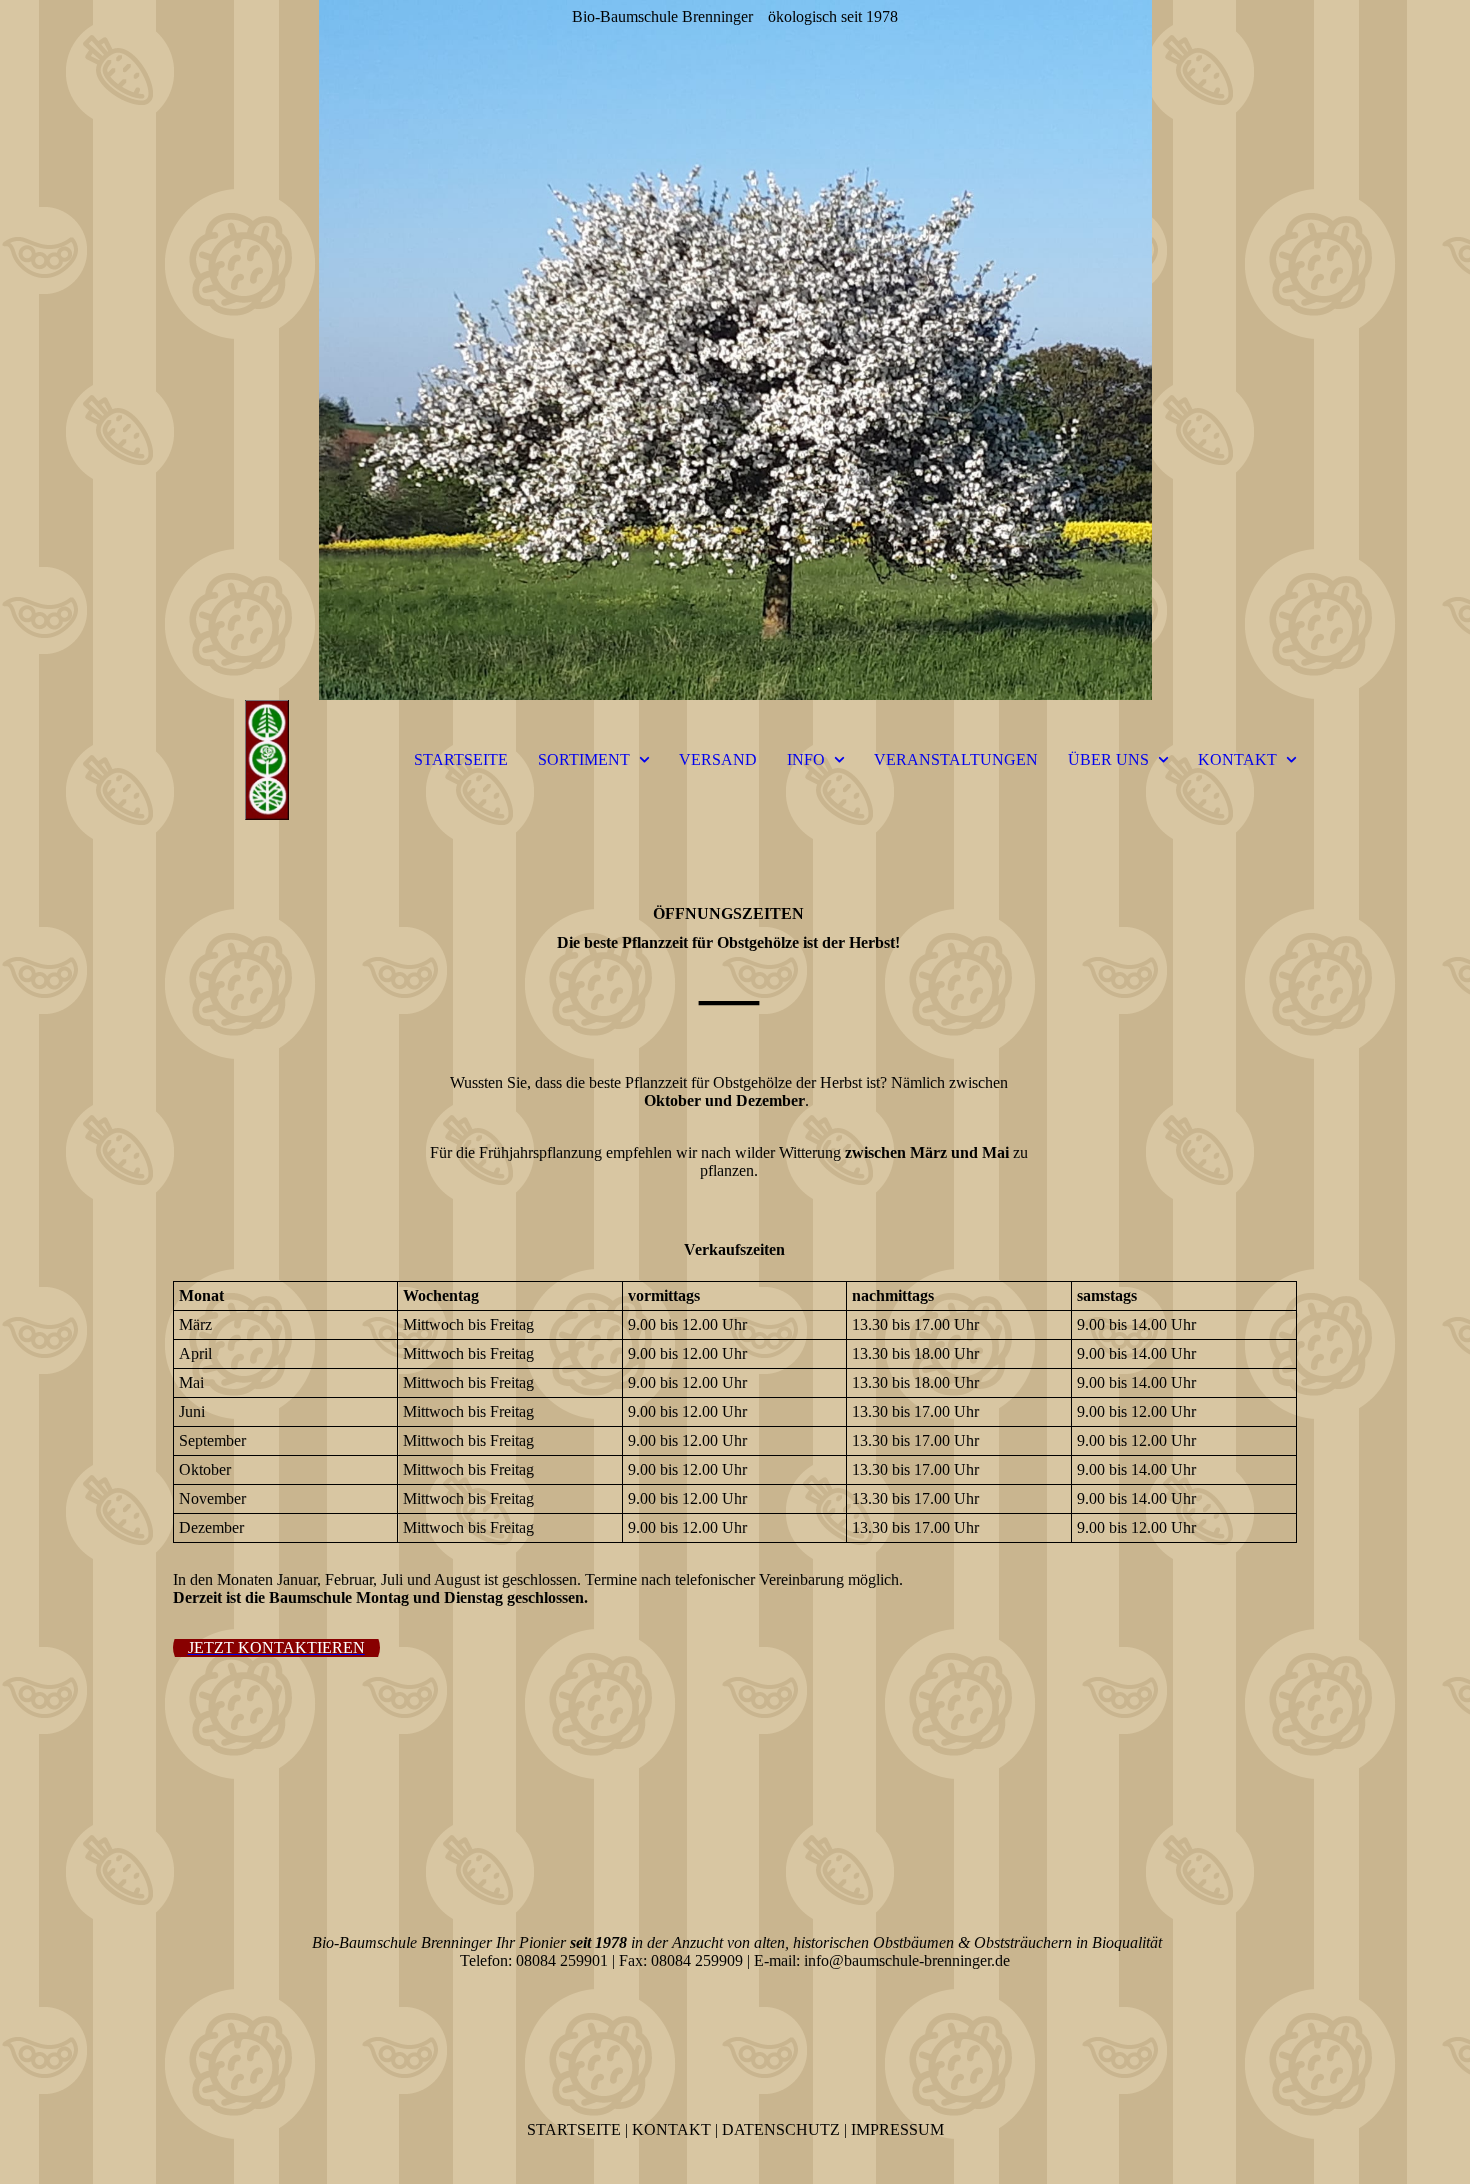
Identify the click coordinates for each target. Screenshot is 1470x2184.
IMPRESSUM (897, 2129)
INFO (806, 759)
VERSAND (718, 759)
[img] (735, 350)
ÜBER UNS (1108, 759)
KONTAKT (1237, 759)
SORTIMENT (584, 759)
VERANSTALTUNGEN (956, 759)
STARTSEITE (461, 759)
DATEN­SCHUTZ (781, 2129)
